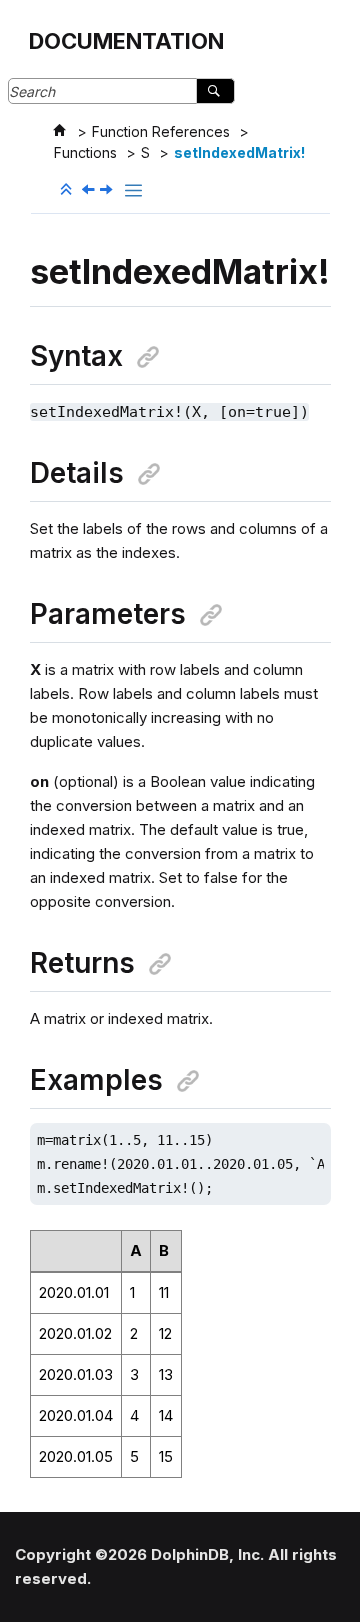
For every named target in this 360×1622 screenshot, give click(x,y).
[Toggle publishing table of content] (133, 190)
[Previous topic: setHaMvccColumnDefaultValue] (90, 190)
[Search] (215, 91)
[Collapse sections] (68, 190)
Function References (161, 131)
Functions (85, 152)
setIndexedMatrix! (239, 152)
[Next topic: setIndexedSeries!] (108, 190)
